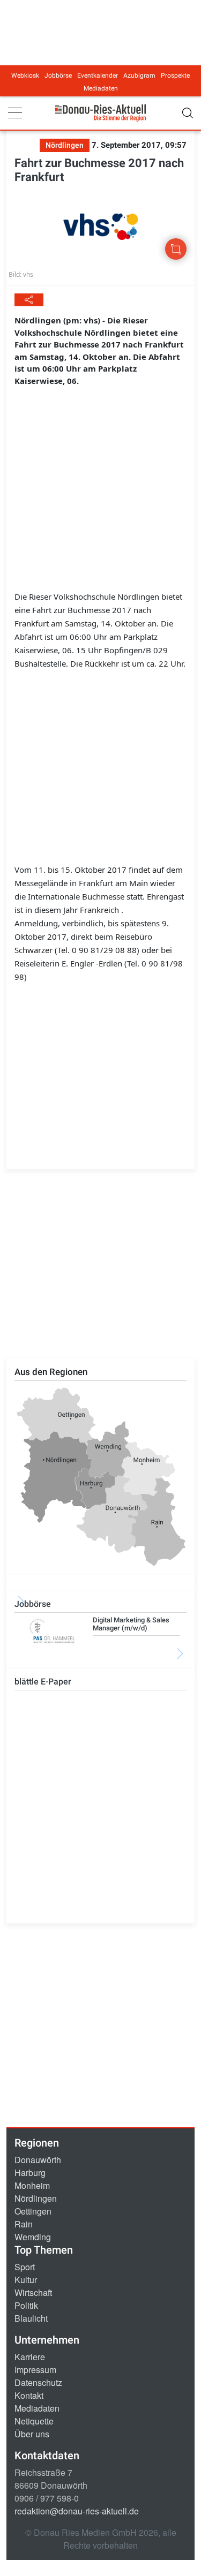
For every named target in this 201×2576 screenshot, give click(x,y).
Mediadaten (101, 88)
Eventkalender (98, 75)
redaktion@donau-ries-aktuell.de (77, 2511)
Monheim (32, 2185)
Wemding (33, 2237)
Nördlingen (36, 2198)
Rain (24, 2224)
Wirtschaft (33, 2292)
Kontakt (29, 2395)
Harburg (30, 2173)
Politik (26, 2305)
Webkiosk (25, 75)
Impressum (35, 2370)
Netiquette (34, 2421)
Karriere (30, 2357)
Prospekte (175, 75)
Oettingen (33, 2211)
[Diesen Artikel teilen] (29, 300)
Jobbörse (58, 75)
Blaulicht (31, 2318)
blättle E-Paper (43, 1682)
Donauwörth (38, 2160)
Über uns (32, 2434)
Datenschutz (38, 2382)
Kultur (26, 2280)
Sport (25, 2267)
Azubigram (139, 75)
